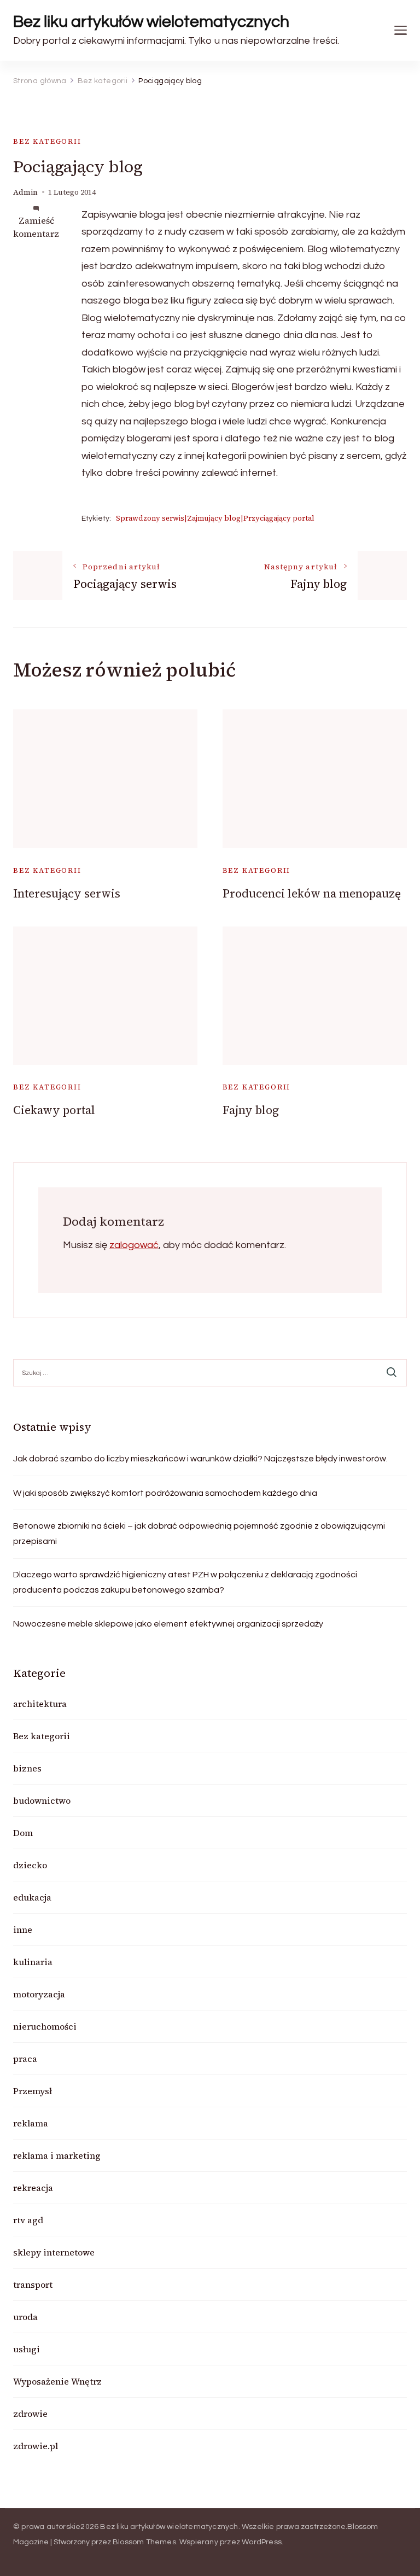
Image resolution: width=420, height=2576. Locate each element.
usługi (27, 2349)
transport (33, 2284)
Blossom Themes (144, 2542)
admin (25, 192)
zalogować (134, 1245)
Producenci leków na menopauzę (312, 893)
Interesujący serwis (67, 893)
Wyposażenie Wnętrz (57, 2381)
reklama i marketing (57, 2155)
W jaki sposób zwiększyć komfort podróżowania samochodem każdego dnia (165, 1493)
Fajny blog (251, 1110)
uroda (25, 2317)
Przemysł (33, 2091)
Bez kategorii (47, 141)
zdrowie (30, 2414)
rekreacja (33, 2188)
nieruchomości (45, 2026)
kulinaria (33, 1962)
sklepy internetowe (54, 2252)
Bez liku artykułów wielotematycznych (151, 22)
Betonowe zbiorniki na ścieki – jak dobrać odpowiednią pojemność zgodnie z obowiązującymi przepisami (199, 1534)
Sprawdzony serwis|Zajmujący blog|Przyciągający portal (215, 518)
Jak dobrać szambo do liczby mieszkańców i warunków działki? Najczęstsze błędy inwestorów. (200, 1459)
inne (23, 1930)
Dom (23, 1833)
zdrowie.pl (36, 2446)
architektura (40, 1704)
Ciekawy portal (54, 1110)
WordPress (262, 2542)
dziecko (30, 1865)
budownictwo (42, 1800)
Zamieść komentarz (36, 227)
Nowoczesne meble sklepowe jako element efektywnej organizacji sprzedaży (168, 1624)
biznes (27, 1768)
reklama (31, 2123)
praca (25, 2059)
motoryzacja (39, 1994)
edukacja (32, 1897)
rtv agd (28, 2220)
